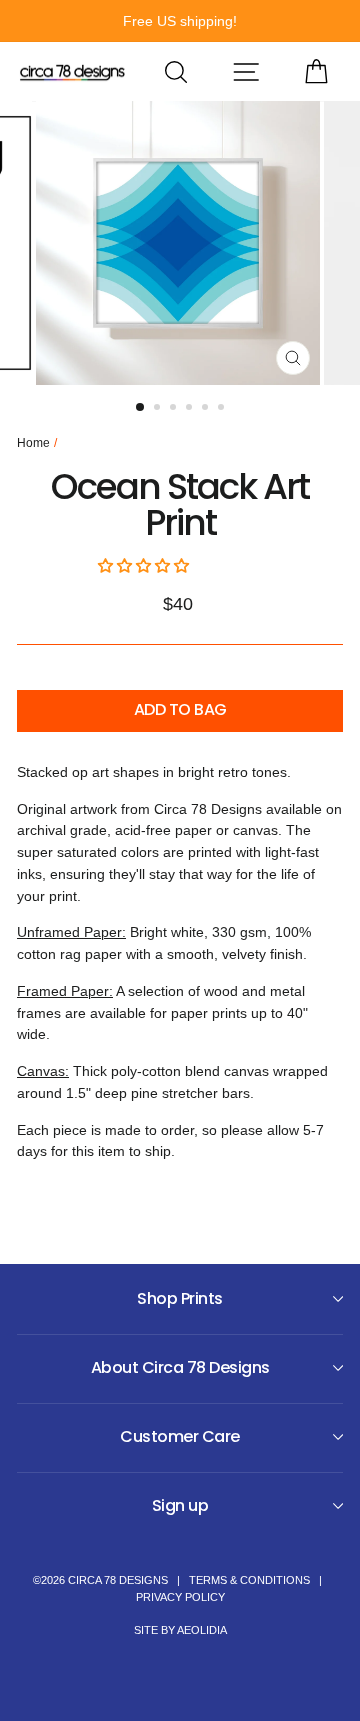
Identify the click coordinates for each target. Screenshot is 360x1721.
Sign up (180, 1505)
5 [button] (207, 409)
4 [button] (191, 409)
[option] (180, 21)
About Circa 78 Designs (180, 1367)
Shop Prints (180, 1298)
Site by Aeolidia (180, 1630)
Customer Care (180, 1436)
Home (33, 443)
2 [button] (159, 409)
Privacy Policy (180, 1597)
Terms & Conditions (249, 1580)
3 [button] (175, 409)
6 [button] (223, 409)
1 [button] (141, 408)
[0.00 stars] (145, 566)
